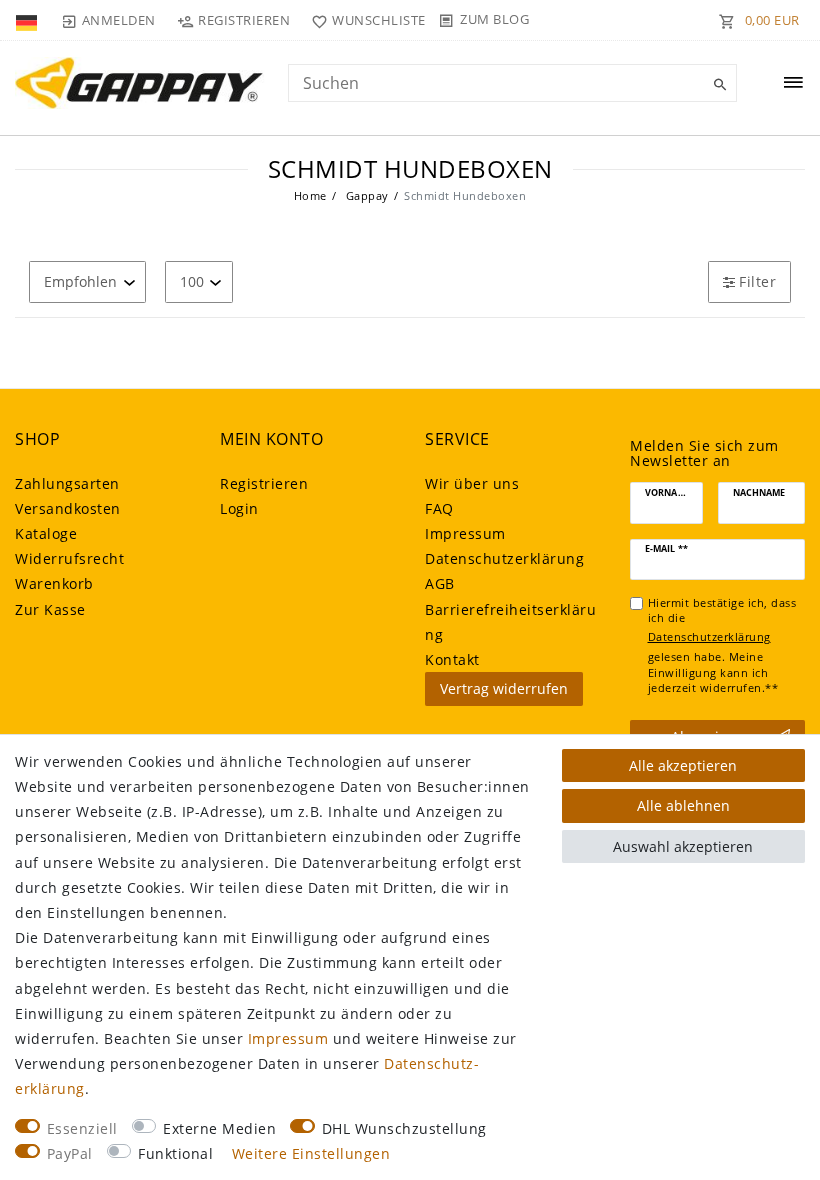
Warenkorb (54, 583)
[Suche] (717, 85)
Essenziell (82, 1128)
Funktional (175, 1153)
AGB (440, 583)
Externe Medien (219, 1128)
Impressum (465, 533)
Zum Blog (494, 19)
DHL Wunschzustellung (404, 1128)
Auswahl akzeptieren (683, 846)
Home (310, 195)
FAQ (439, 508)
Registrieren (264, 483)
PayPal (70, 1153)
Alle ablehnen (683, 805)
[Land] (28, 20)
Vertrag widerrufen (504, 688)
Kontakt (452, 659)
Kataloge (46, 533)
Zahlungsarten (67, 483)
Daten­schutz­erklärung (504, 558)
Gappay (365, 195)
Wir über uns (472, 483)
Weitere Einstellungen (311, 1153)
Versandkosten (68, 508)
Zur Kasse (50, 609)
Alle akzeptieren (683, 765)
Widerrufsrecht (69, 558)
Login (239, 508)
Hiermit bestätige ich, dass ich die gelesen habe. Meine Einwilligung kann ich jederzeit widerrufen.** (722, 645)
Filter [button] (757, 281)
